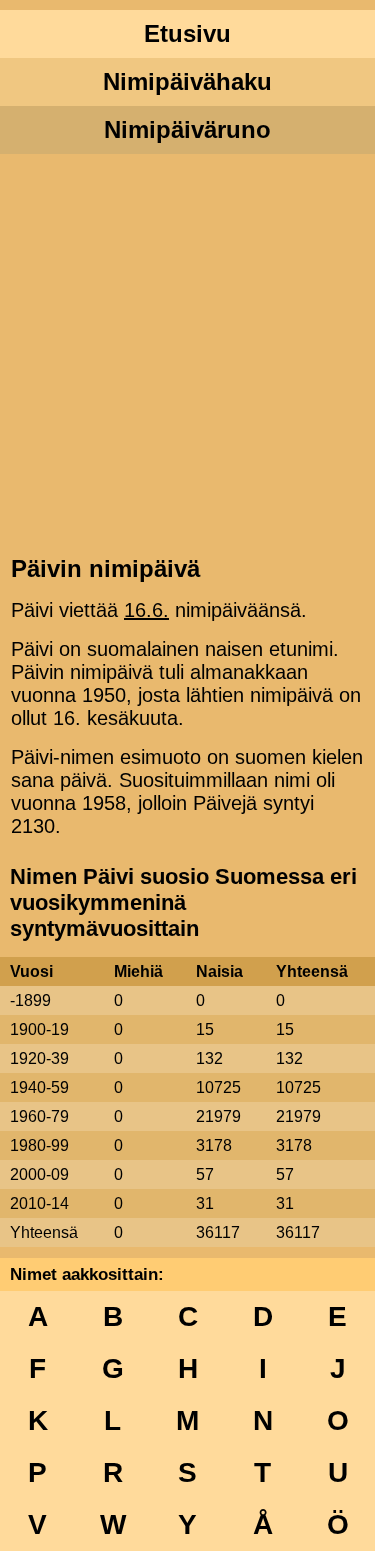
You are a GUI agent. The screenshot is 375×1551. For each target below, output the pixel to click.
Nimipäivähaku (187, 81)
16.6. (146, 610)
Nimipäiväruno (187, 129)
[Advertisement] (187, 352)
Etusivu (187, 33)
